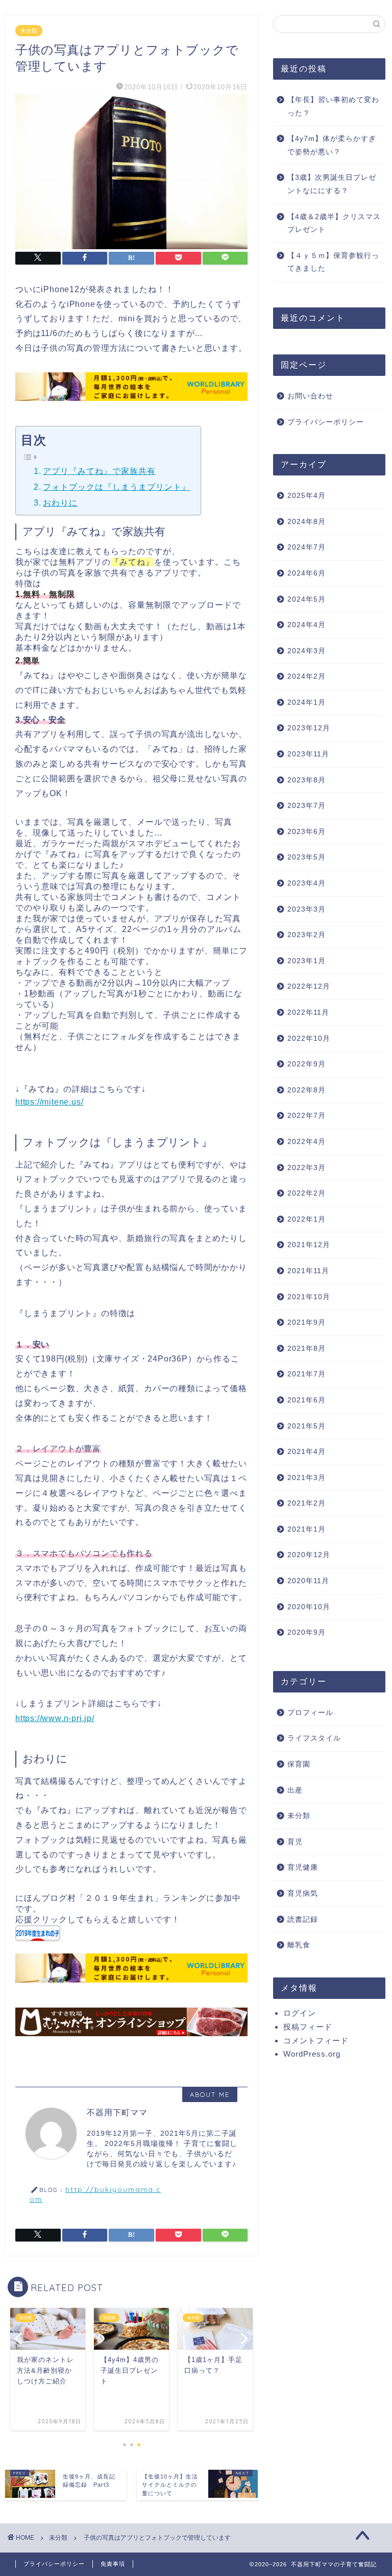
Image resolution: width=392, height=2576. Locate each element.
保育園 (299, 1764)
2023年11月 (308, 754)
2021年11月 (308, 1271)
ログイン (300, 2013)
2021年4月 (307, 1452)
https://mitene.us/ (49, 1102)
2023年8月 (307, 780)
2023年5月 (307, 857)
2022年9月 (307, 1064)
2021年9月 (307, 1322)
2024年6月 (307, 573)
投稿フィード (308, 2027)
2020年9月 (307, 1632)
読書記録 (303, 1919)
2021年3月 (307, 1478)
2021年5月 (307, 1426)
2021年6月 (307, 1400)
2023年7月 (307, 806)
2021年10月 (309, 1297)
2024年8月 (307, 522)
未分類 (29, 31)
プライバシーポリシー (326, 422)
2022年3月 (307, 1168)
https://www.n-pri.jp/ (55, 1718)
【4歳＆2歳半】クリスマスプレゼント (334, 223)
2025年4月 (307, 496)
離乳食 (299, 1945)
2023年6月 (307, 832)
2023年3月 (307, 909)
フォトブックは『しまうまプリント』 (117, 487)
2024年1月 (307, 702)
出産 (295, 1790)
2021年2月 (307, 1503)
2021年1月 (307, 1529)
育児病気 (303, 1893)
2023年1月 (307, 961)
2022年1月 (307, 1219)
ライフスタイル (314, 1738)
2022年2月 (307, 1193)
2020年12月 (309, 1555)
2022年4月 (307, 1142)
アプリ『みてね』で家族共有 (99, 471)
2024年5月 (307, 599)
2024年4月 (307, 625)
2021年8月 (307, 1349)
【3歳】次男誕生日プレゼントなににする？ (332, 184)
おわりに (60, 503)
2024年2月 (307, 676)
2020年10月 (309, 1607)
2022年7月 (307, 1116)
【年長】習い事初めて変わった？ (333, 106)
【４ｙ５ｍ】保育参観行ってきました (333, 262)
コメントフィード (316, 2041)
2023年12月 (309, 728)
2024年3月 (307, 651)
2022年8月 (307, 1090)
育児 (295, 1842)
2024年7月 (307, 547)
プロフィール (310, 1713)
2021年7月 (307, 1374)
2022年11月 (308, 1012)
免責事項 (113, 2564)
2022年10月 (309, 1039)
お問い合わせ (310, 396)
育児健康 (303, 1867)
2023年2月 (307, 935)
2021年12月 (309, 1245)
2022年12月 (309, 986)
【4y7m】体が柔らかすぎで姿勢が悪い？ (332, 145)
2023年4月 (307, 883)
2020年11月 (308, 1581)
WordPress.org (312, 2054)
